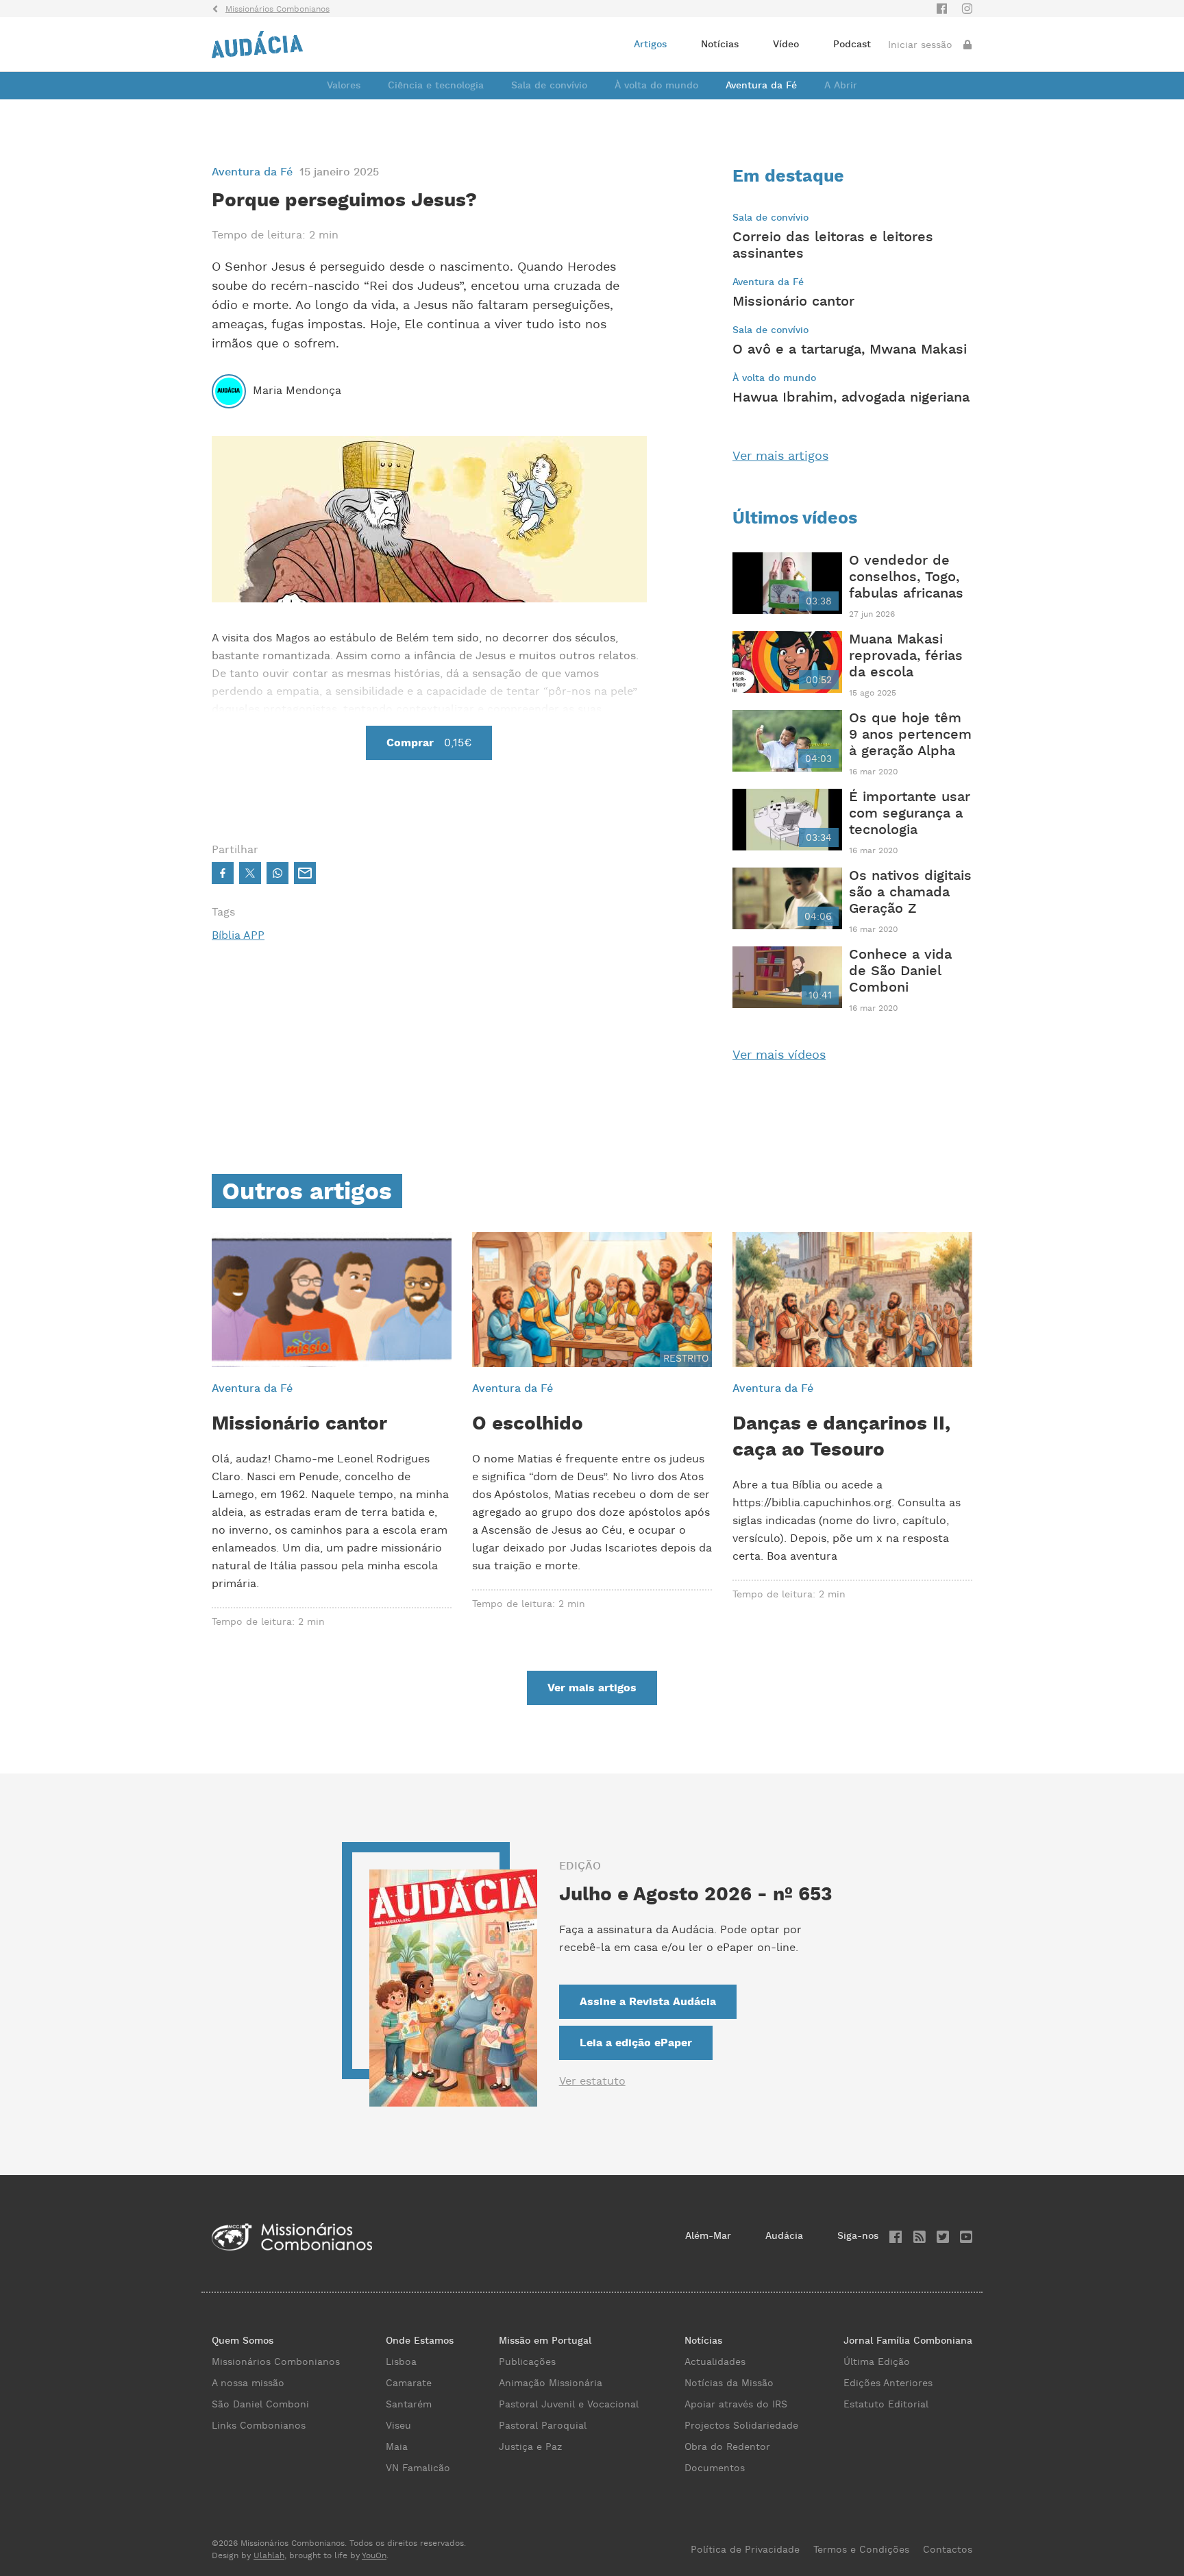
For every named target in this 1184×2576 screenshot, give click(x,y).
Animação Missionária (551, 2383)
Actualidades (715, 2362)
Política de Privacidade (745, 2550)
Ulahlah (269, 2556)
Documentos (715, 2468)
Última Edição (877, 2362)
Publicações (527, 2362)
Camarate (409, 2383)
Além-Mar (708, 2236)
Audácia (784, 2236)
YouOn (374, 2556)
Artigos (650, 45)
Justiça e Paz (530, 2447)
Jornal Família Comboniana (908, 2341)
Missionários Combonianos (276, 2362)
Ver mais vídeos (779, 1055)
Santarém (409, 2405)
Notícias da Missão (729, 2383)
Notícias (720, 45)
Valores (344, 86)
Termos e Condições (861, 2550)
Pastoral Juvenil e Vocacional (569, 2405)
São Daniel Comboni (260, 2405)
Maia (397, 2447)
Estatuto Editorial (886, 2405)
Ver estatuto (592, 2082)
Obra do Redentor (727, 2447)
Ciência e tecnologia (436, 86)
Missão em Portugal (545, 2341)
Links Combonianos (259, 2426)
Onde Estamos (420, 2341)
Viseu (398, 2426)
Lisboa (401, 2362)
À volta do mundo (656, 86)
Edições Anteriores (888, 2383)
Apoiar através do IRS (736, 2405)
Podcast (852, 45)
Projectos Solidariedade (741, 2426)
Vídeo (786, 45)
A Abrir (841, 86)
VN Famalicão (418, 2468)
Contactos (948, 2550)
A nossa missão (248, 2383)
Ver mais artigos (780, 456)
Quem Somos (243, 2341)
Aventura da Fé (761, 86)
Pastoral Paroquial (543, 2426)
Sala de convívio (549, 86)
